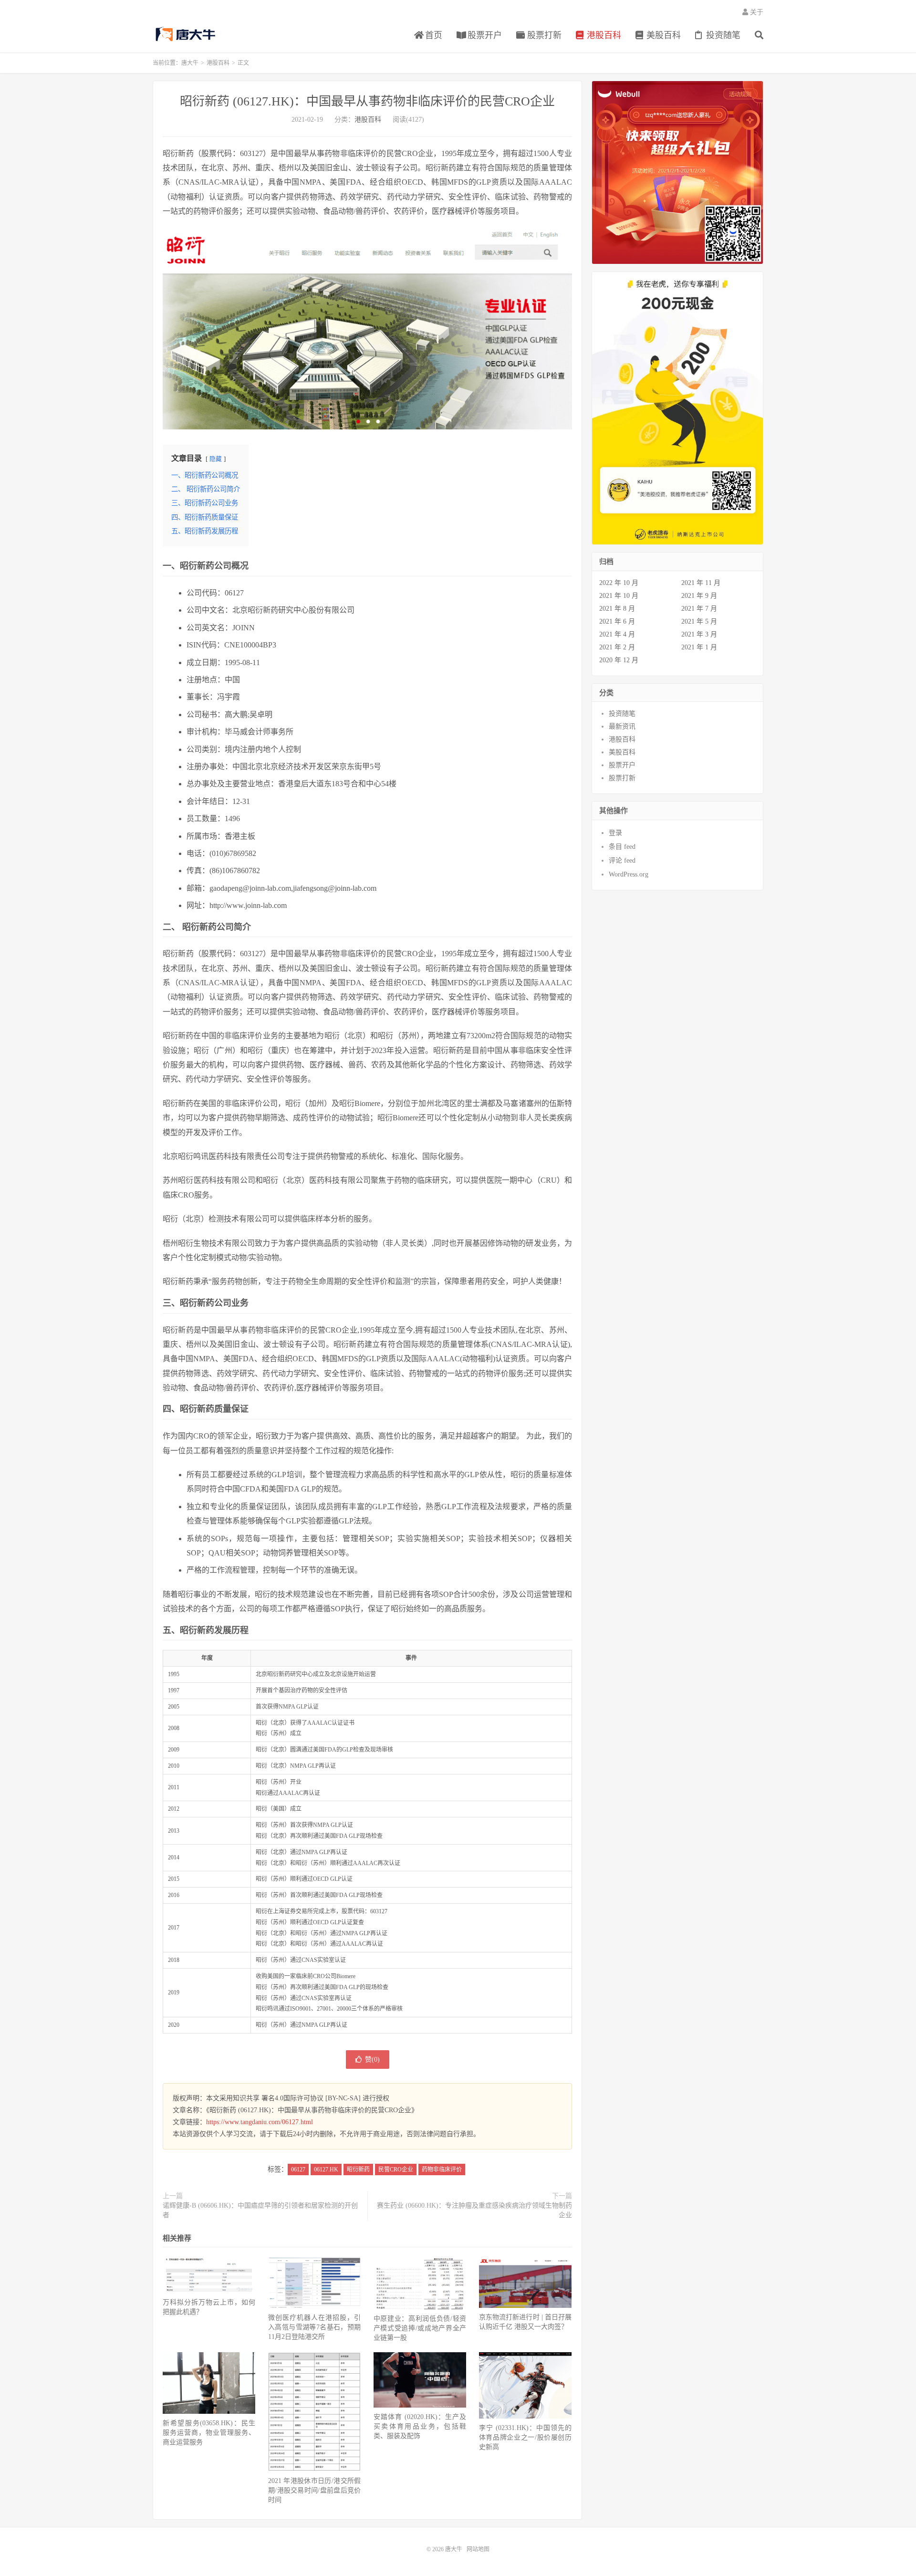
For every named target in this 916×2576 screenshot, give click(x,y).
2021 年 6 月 (617, 621)
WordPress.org (629, 874)
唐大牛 (187, 34)
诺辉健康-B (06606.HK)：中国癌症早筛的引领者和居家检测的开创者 (260, 2210)
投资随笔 (722, 35)
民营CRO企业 (396, 2169)
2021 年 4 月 (617, 634)
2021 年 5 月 (699, 621)
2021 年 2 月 (617, 647)
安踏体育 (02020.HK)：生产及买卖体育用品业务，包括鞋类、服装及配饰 (420, 2426)
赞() (372, 2060)
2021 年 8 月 (617, 609)
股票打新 (543, 35)
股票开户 (484, 35)
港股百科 (603, 35)
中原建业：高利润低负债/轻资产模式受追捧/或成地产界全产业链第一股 (420, 2328)
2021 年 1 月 (699, 647)
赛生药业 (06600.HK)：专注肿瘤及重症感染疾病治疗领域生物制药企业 (474, 2210)
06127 (298, 2169)
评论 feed (622, 860)
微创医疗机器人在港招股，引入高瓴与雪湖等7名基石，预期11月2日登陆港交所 (314, 2327)
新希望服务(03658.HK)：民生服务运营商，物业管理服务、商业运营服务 (209, 2433)
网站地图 (478, 2549)
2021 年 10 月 (619, 596)
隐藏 (216, 459)
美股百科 (662, 35)
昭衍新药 (358, 2169)
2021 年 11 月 (701, 583)
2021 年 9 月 (699, 596)
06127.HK (326, 2169)
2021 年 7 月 (699, 609)
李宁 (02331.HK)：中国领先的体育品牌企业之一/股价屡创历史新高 (525, 2437)
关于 (756, 12)
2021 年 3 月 (699, 634)
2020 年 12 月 (619, 660)
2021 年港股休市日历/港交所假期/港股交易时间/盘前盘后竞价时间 (314, 2490)
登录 (615, 833)
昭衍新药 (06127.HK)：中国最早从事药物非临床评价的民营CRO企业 (367, 101)
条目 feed (622, 847)
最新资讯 (622, 726)
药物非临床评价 (442, 2169)
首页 (432, 35)
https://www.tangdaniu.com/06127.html (260, 2122)
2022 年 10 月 (619, 583)
